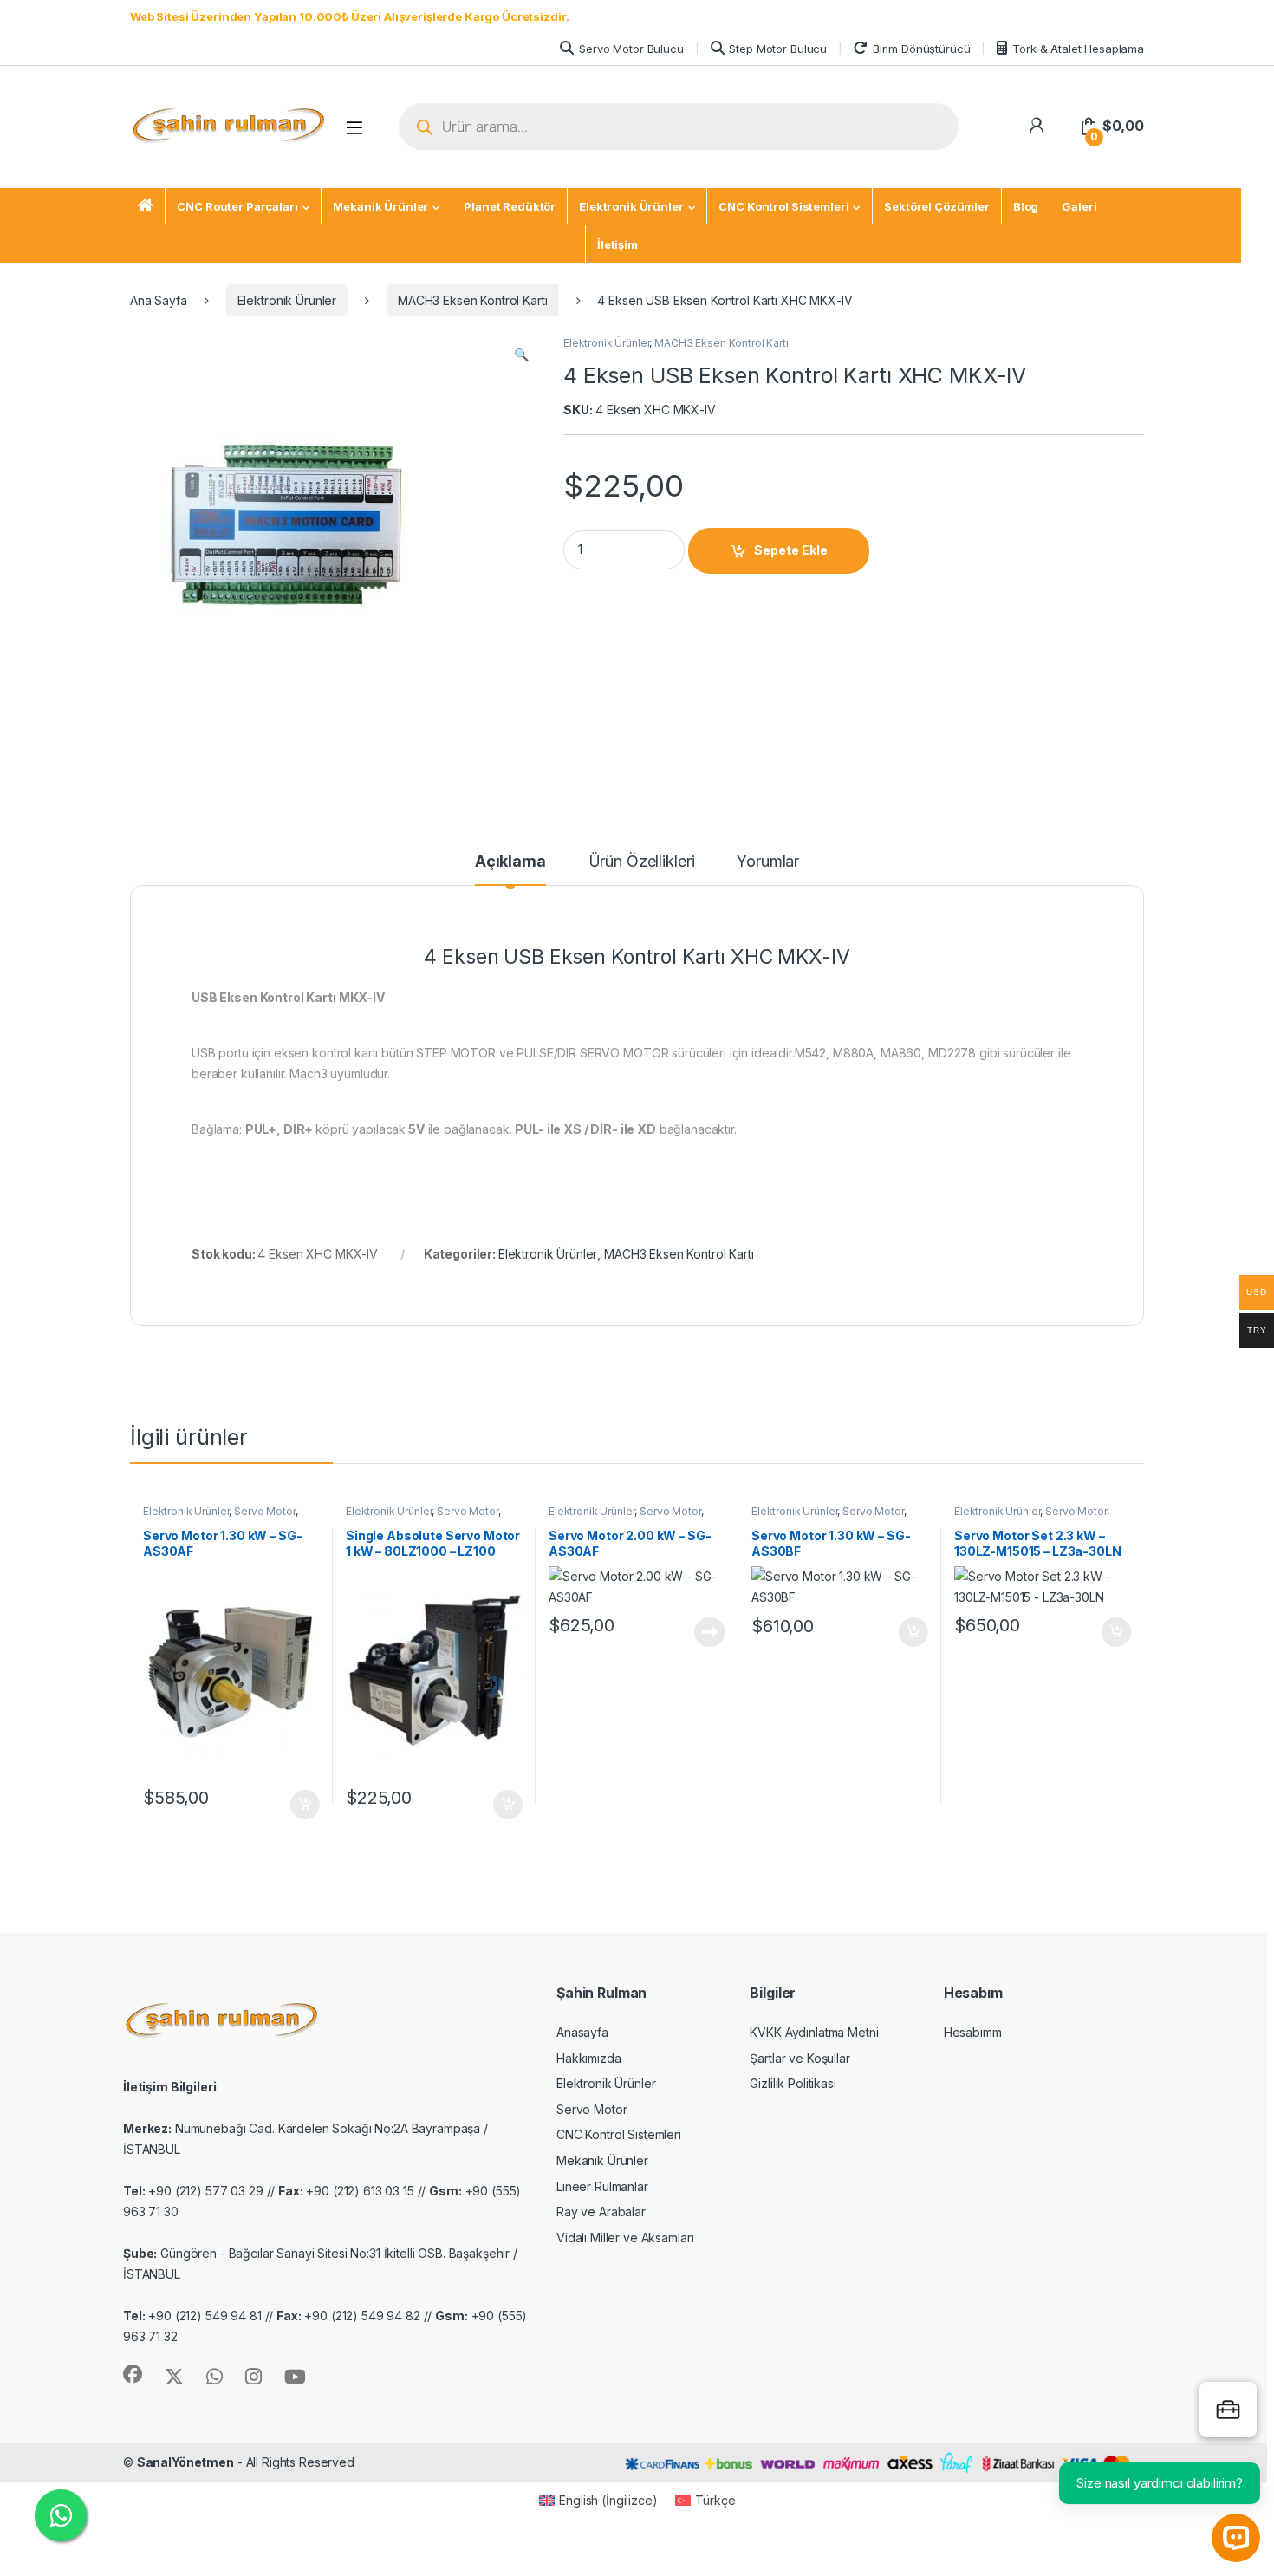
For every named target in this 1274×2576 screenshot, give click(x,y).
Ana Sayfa (159, 300)
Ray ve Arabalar (601, 2212)
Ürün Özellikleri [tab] (642, 862)
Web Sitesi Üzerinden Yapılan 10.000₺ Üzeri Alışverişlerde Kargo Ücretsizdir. (349, 16)
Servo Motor (264, 1511)
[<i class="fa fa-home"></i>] (145, 207)
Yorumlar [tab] (768, 862)
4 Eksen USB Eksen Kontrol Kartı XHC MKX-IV (637, 957)
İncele (708, 1632)
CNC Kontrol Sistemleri (783, 206)
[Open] (354, 128)
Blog (1026, 206)
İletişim (617, 244)
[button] (521, 355)
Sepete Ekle (791, 550)
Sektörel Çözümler (937, 206)
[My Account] (1036, 126)
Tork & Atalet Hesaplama (1078, 49)
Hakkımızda (589, 2058)
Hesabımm (973, 2032)
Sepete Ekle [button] (299, 1805)
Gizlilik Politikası (793, 2083)
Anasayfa (582, 2032)
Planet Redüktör (510, 206)
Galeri (1079, 206)
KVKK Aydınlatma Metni (814, 2032)
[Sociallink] (133, 2374)
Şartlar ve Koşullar (799, 2058)
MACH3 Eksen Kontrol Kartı (473, 300)
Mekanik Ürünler (380, 206)
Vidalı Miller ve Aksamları (625, 2238)
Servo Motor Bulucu (631, 49)
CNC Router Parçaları (237, 206)
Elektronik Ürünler (631, 206)
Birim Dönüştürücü (922, 49)
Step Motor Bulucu (778, 49)
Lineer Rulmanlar (602, 2186)
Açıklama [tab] (510, 862)
